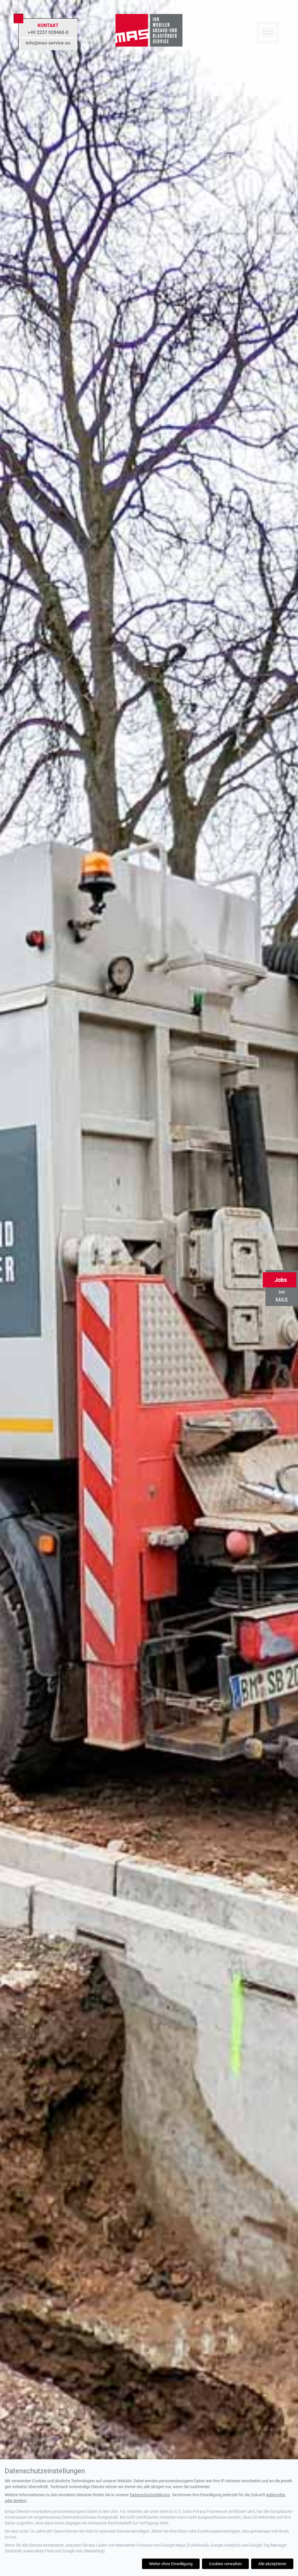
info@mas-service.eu (48, 43)
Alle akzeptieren (272, 2564)
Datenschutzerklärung (150, 2495)
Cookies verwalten (225, 2564)
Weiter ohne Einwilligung (171, 2564)
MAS (281, 1290)
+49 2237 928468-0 (48, 32)
